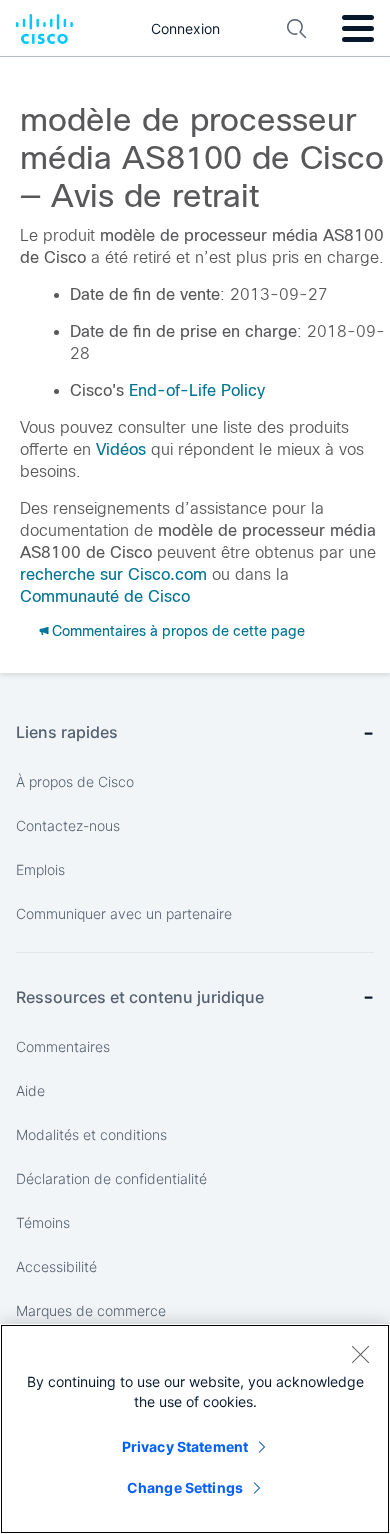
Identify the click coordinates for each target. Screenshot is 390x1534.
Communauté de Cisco (105, 596)
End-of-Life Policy (197, 390)
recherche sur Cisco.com (113, 574)
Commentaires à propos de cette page (178, 631)
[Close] (360, 1354)
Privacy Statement (185, 1446)
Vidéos (121, 449)
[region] (195, 1429)
